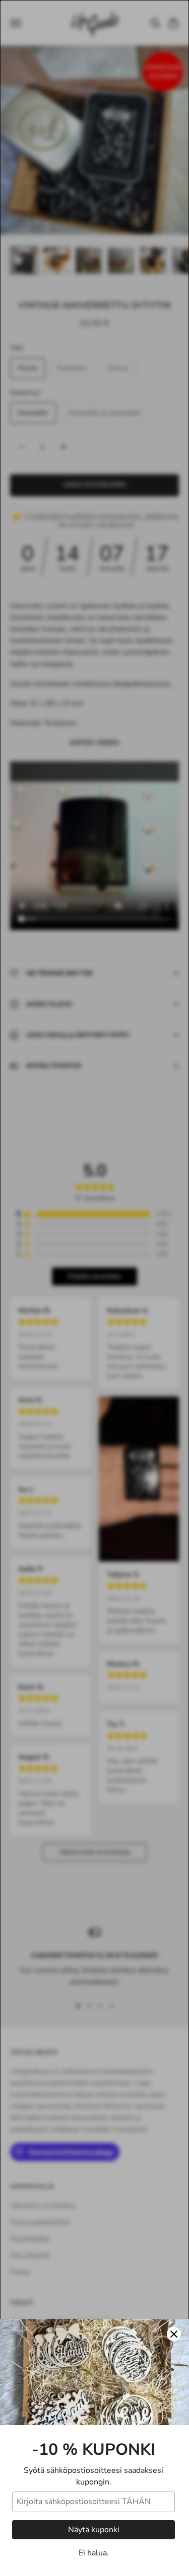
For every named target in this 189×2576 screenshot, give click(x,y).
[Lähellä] (174, 2334)
